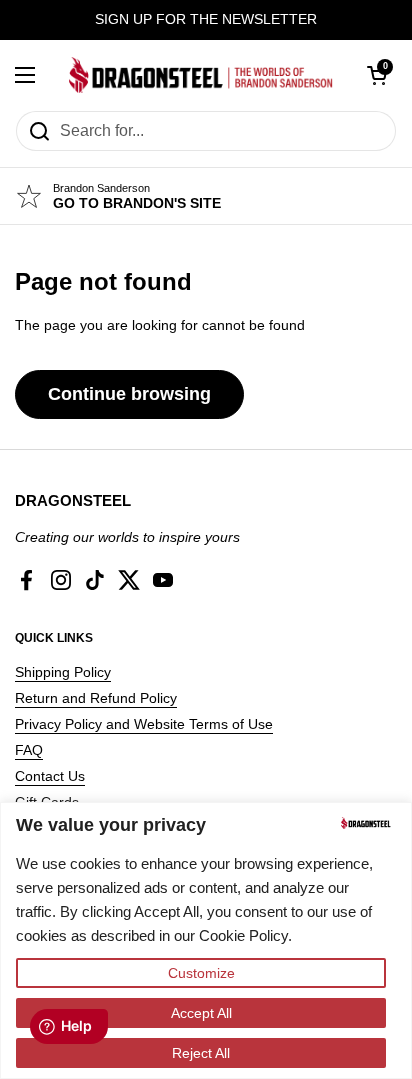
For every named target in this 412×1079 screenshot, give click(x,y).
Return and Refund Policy (96, 698)
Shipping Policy (63, 672)
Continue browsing (129, 394)
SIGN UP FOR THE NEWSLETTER (206, 19)
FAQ (29, 750)
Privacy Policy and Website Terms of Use (144, 724)
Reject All (201, 1053)
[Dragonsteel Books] (201, 75)
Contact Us (50, 776)
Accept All (201, 1013)
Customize (201, 973)
